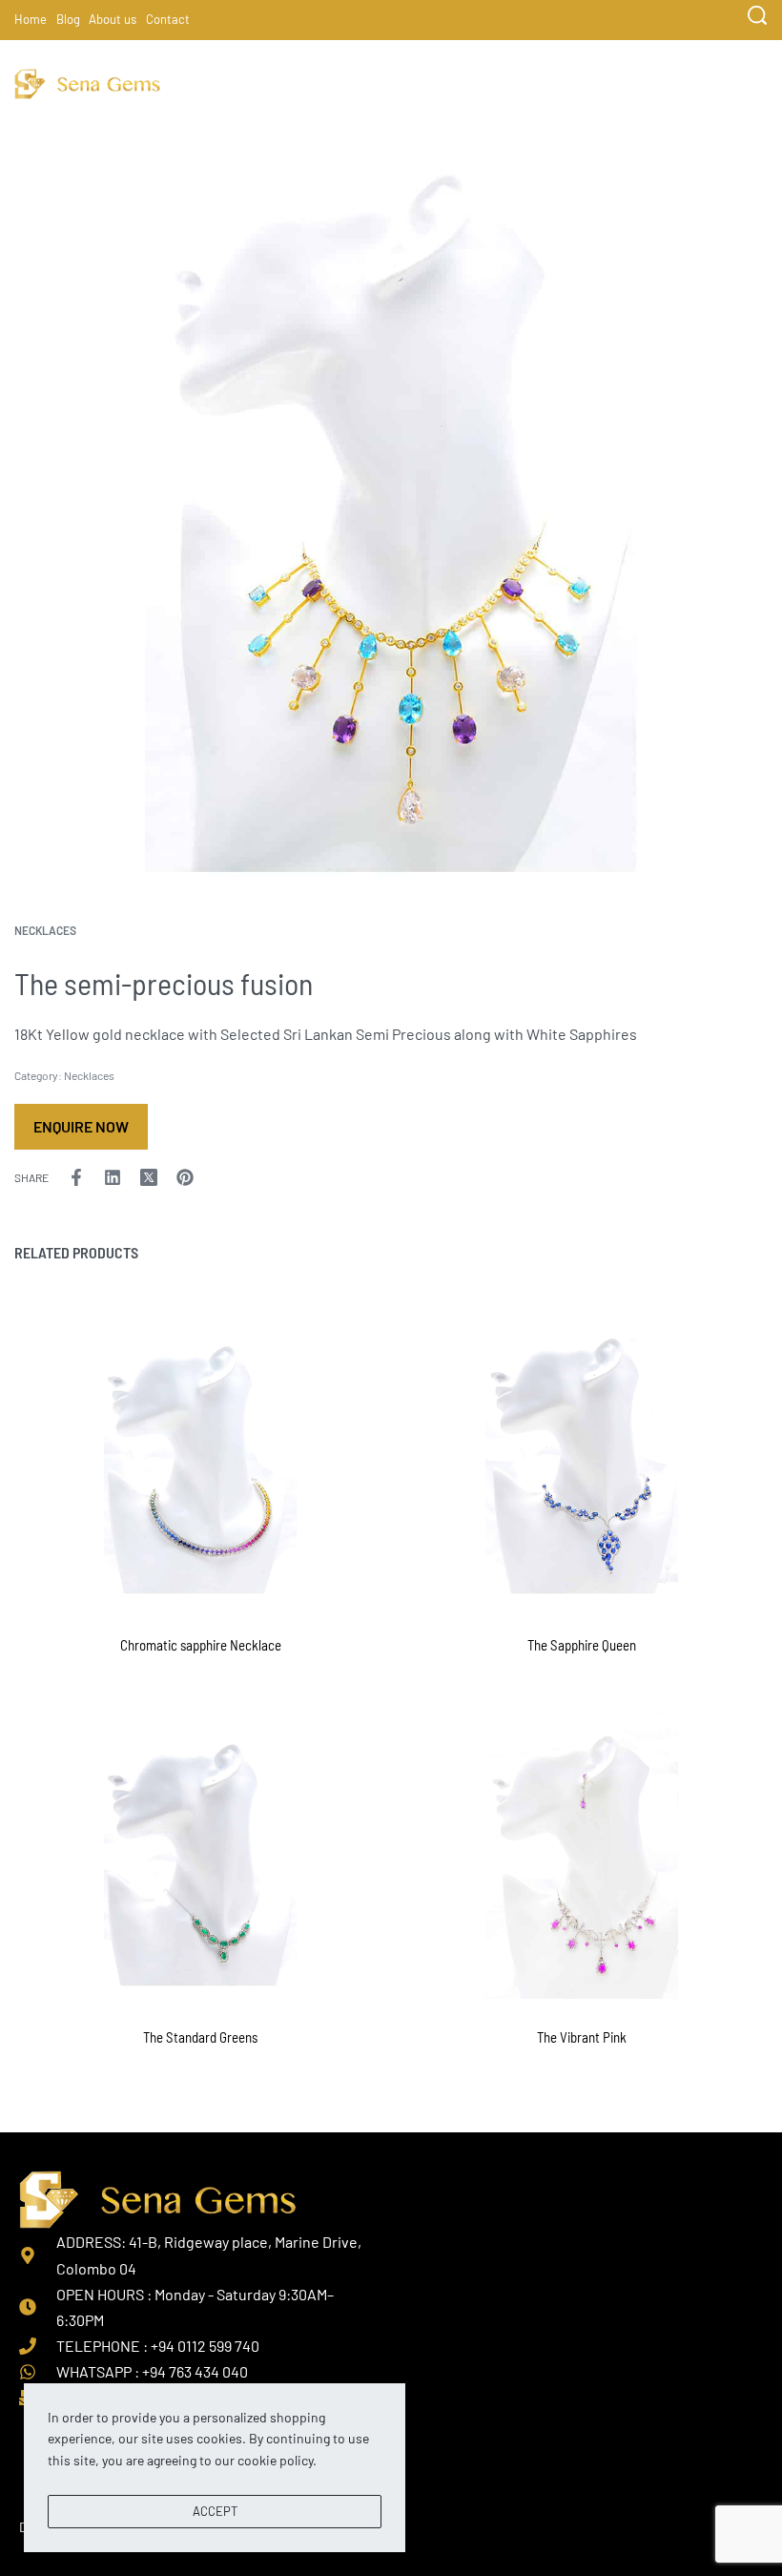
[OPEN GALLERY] (391, 500)
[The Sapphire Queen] (582, 1461)
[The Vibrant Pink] (582, 1853)
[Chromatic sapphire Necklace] (200, 1461)
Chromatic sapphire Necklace (201, 1645)
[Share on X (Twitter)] (149, 1177)
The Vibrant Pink (582, 2037)
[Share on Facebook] (76, 1177)
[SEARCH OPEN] (757, 15)
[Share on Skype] (221, 1177)
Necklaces (45, 930)
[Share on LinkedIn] (113, 1177)
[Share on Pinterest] (185, 1177)
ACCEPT (215, 2511)
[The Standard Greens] (200, 1853)
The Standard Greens (200, 2037)
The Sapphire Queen (582, 1645)
